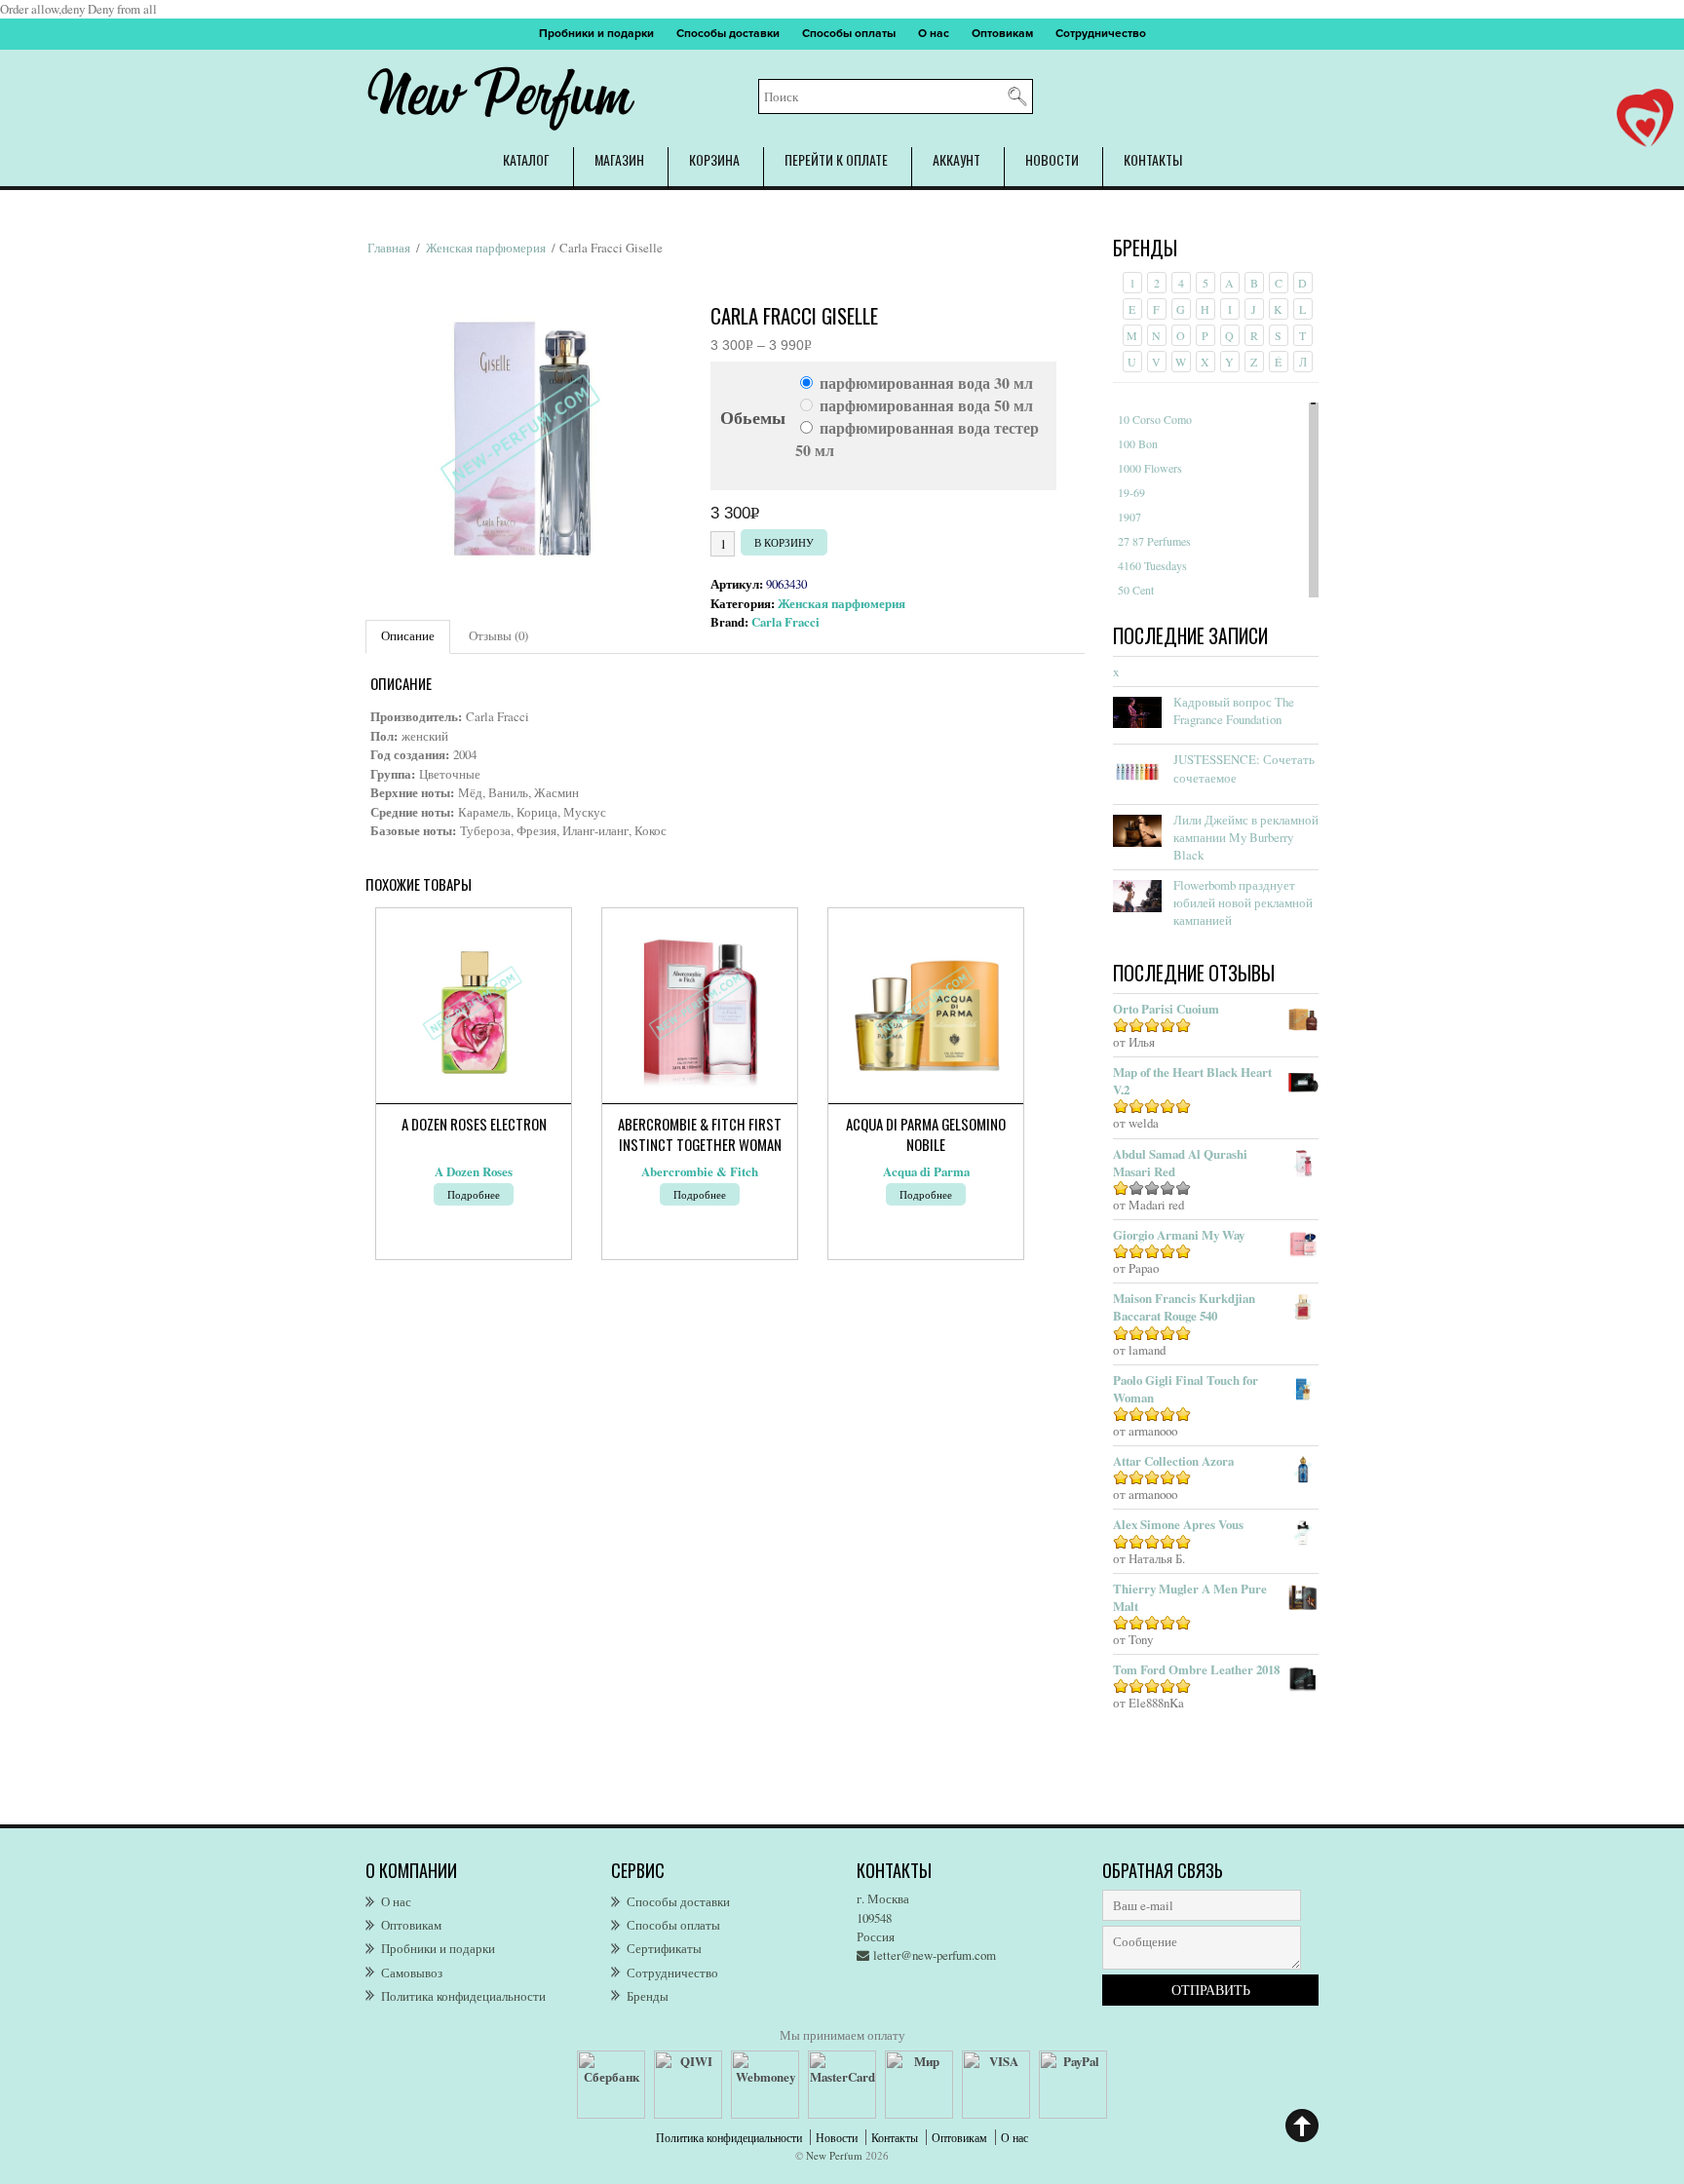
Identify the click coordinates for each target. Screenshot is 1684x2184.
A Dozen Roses (474, 1171)
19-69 (1131, 492)
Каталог (526, 159)
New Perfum (834, 2155)
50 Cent (1136, 590)
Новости (1052, 159)
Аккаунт (957, 159)
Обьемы (753, 417)
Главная (389, 248)
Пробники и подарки (596, 34)
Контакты (1153, 159)
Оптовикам (1002, 34)
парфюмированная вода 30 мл (926, 383)
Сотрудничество (1101, 34)
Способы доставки (728, 34)
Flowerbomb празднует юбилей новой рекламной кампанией (1243, 902)
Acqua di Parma (926, 1171)
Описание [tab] (408, 635)
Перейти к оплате (836, 159)
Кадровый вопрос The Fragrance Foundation (1234, 710)
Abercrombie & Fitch (700, 1171)
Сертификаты (664, 1948)
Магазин (619, 159)
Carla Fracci (785, 622)
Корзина (714, 159)
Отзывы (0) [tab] (498, 635)
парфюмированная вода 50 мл (926, 405)
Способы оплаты (849, 34)
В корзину (784, 542)
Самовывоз (412, 1973)
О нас (934, 34)
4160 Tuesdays (1152, 565)
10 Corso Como (1155, 419)
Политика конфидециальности (463, 1996)
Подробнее (474, 1194)
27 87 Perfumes (1154, 541)
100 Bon (1138, 443)
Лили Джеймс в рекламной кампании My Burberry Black (1246, 837)
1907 (1129, 517)
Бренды (648, 1996)
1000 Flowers (1150, 468)
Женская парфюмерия (486, 248)
